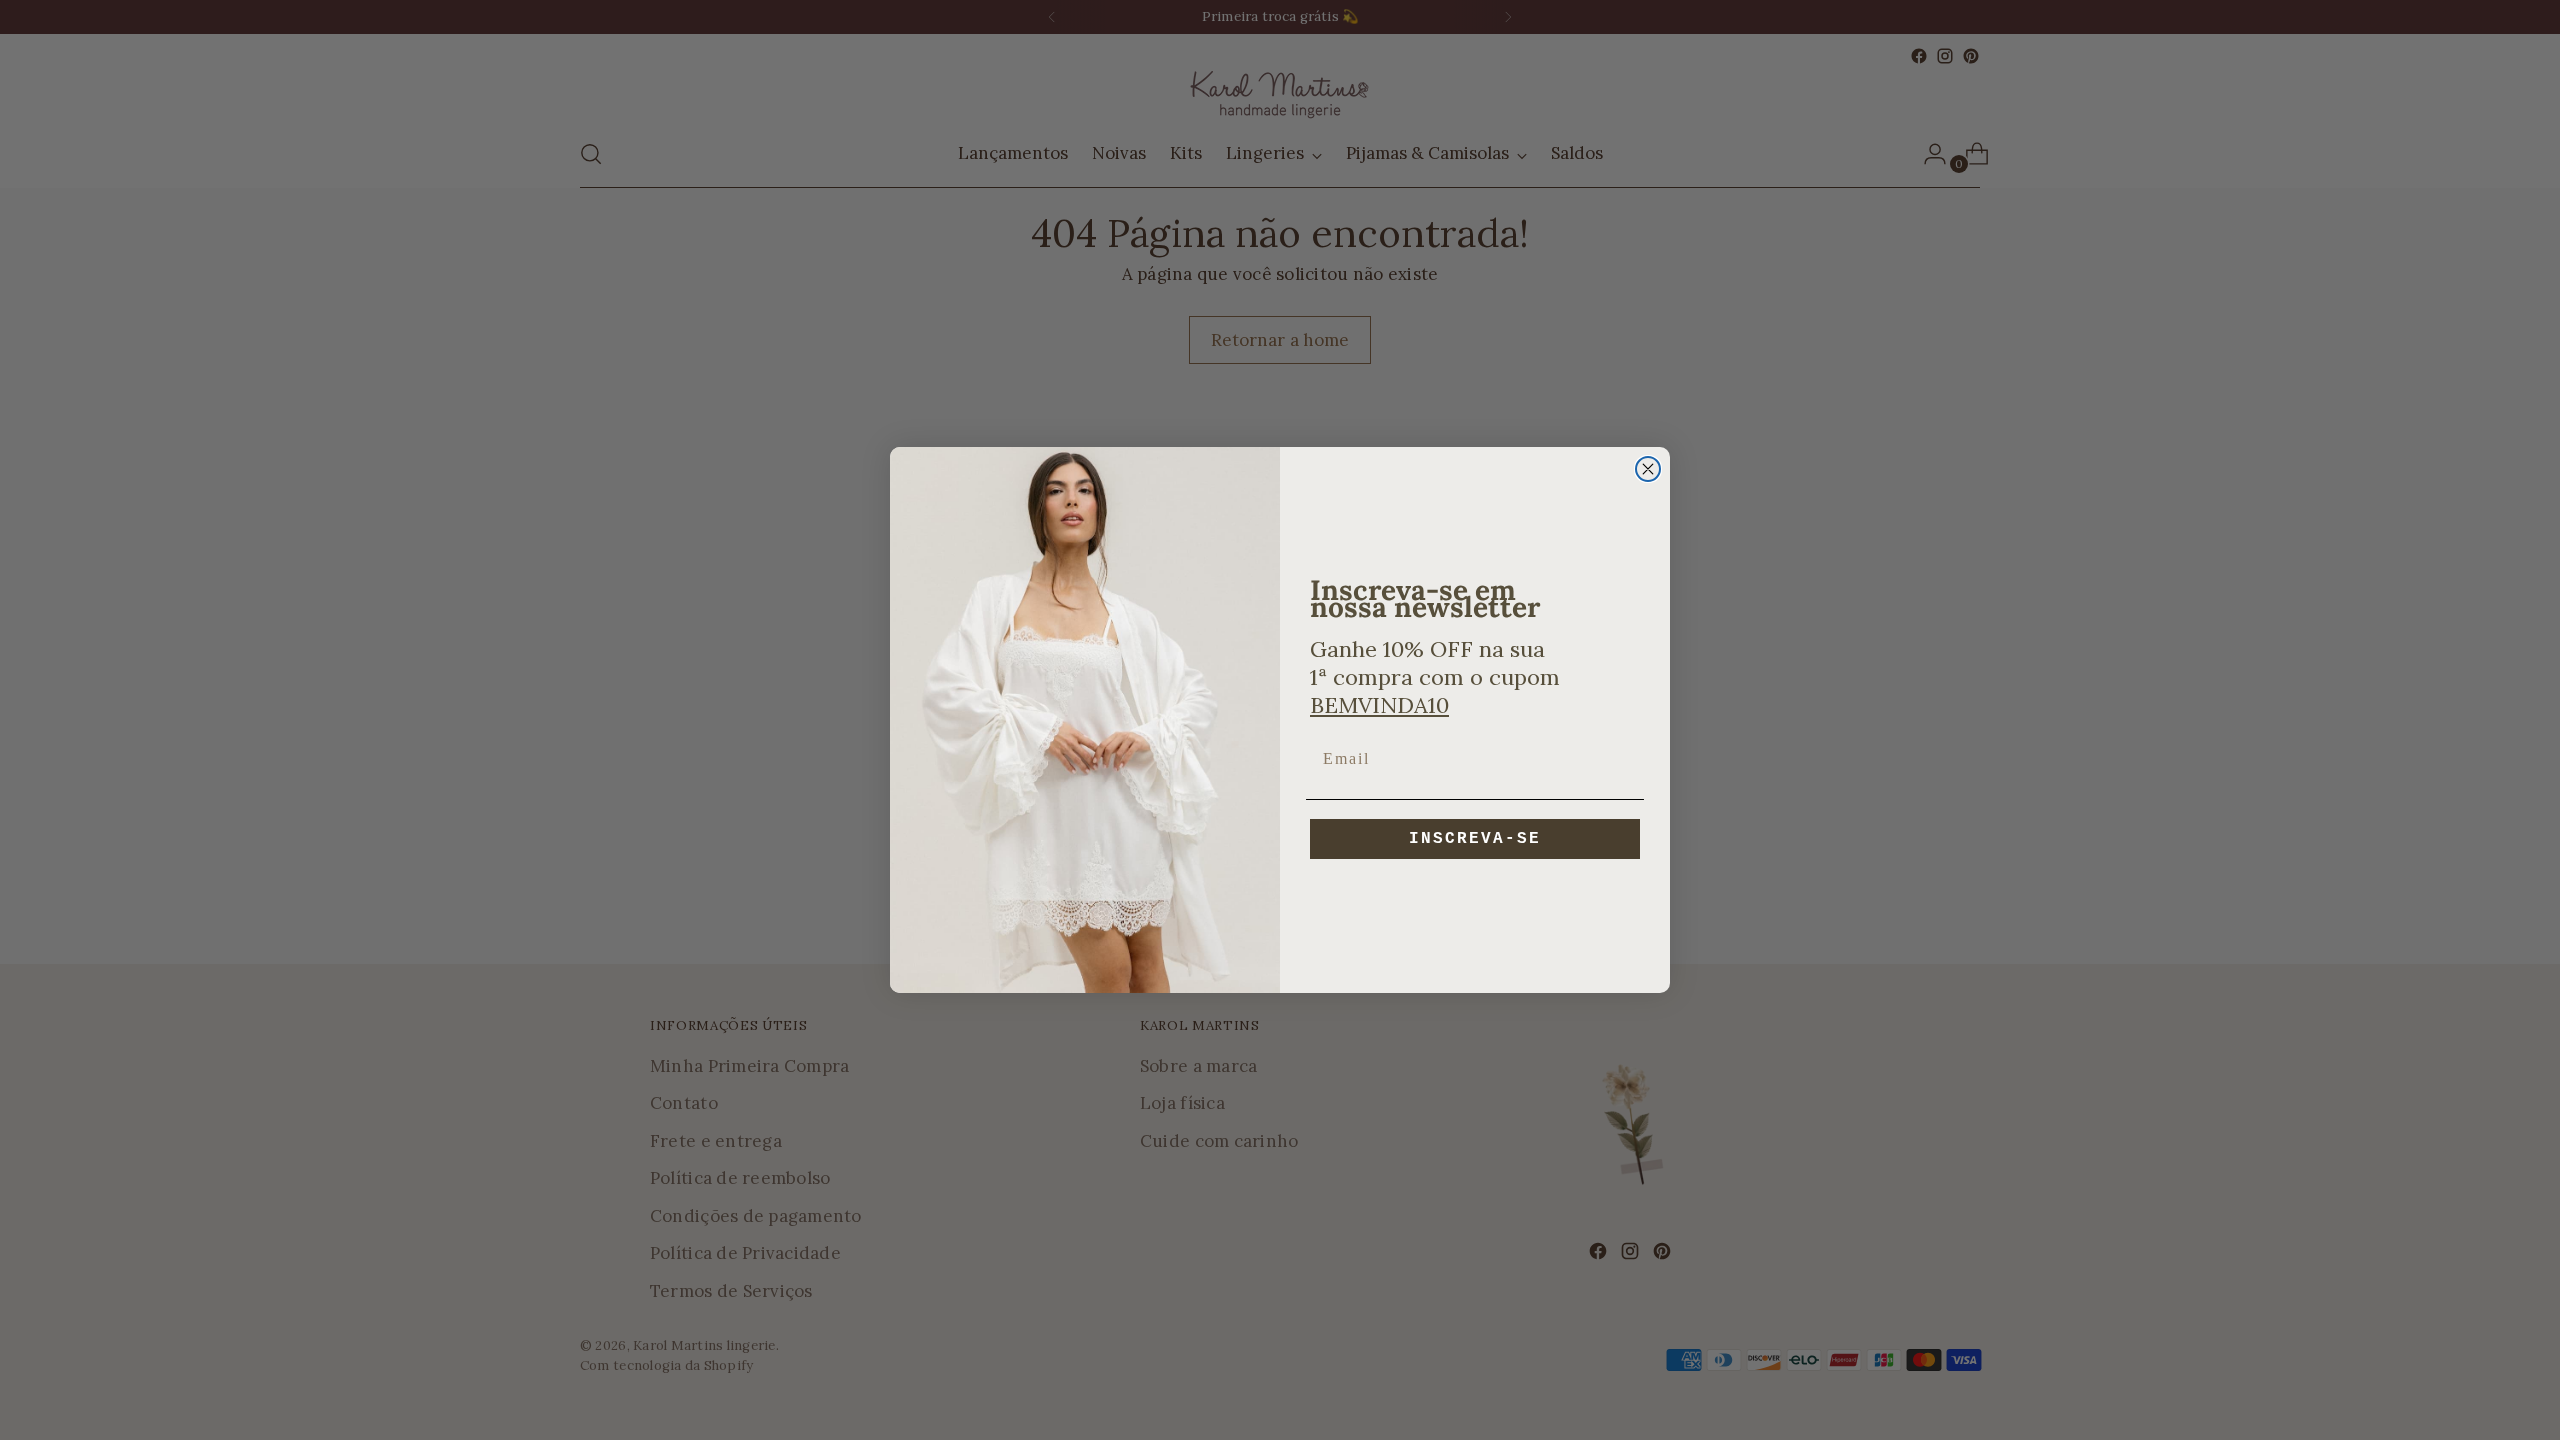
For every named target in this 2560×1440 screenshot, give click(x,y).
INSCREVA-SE (1475, 839)
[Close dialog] (1648, 469)
